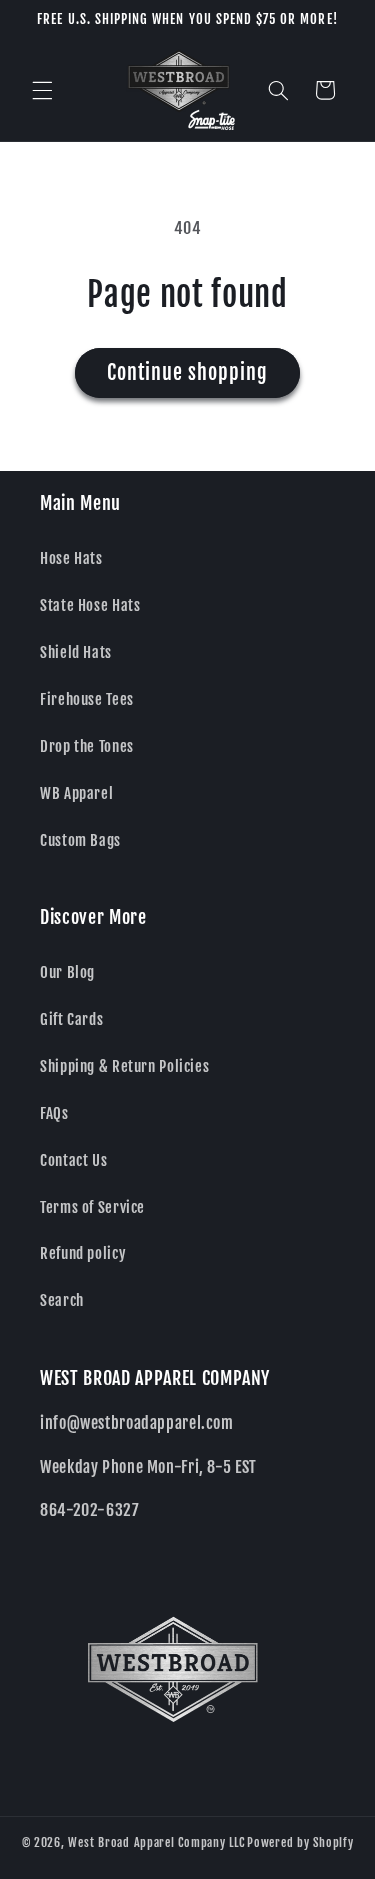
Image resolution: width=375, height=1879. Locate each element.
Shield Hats (76, 652)
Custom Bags (80, 840)
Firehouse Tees (87, 699)
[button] (42, 90)
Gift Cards (71, 1019)
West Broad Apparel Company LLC (156, 1842)
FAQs (54, 1113)
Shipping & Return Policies (124, 1066)
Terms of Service (92, 1207)
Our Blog (67, 972)
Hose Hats (71, 558)
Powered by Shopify (300, 1842)
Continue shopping (188, 372)
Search (62, 1300)
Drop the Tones (87, 746)
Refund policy (83, 1253)
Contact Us (73, 1160)
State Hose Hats (90, 605)
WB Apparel (76, 793)
